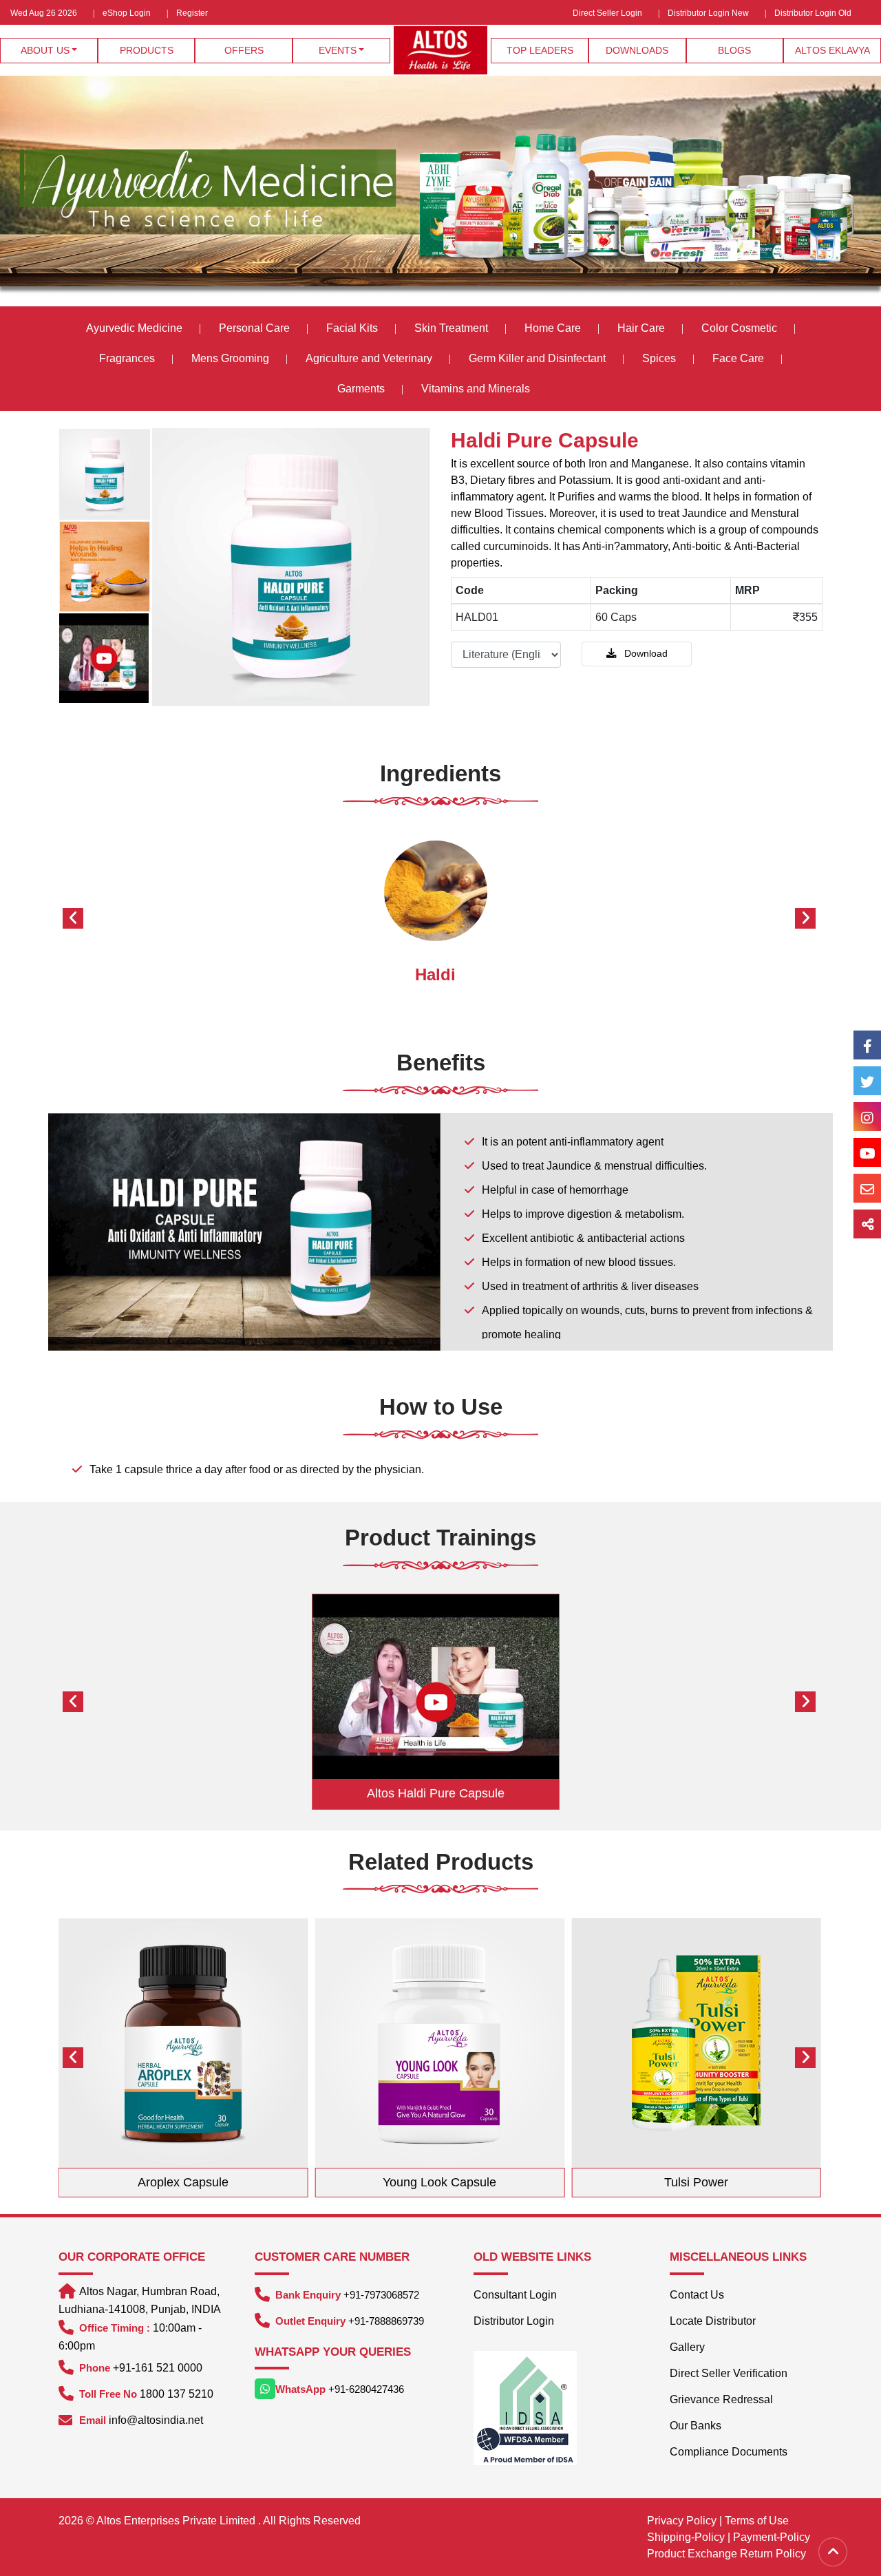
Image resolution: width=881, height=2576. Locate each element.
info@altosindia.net (156, 2420)
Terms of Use (757, 2521)
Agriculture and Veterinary (369, 358)
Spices (660, 358)
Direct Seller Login (607, 13)
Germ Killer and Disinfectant (537, 358)
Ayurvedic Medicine (134, 328)
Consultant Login (515, 2295)
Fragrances (127, 358)
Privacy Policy (682, 2521)
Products (147, 50)
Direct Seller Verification (729, 2373)
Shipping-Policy (686, 2537)
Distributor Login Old (813, 13)
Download (645, 653)
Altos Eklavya (832, 50)
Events (338, 50)
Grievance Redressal (721, 2399)
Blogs (734, 50)
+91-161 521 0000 (158, 2368)
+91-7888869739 (386, 2321)
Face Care (738, 358)
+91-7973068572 (381, 2295)
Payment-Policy (772, 2537)
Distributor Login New (708, 13)
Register (192, 13)
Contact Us (697, 2295)
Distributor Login (514, 2321)
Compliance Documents (729, 2452)
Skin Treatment (451, 328)
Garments (361, 389)
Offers (244, 50)
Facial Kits (352, 328)
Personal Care (254, 328)
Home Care (553, 328)
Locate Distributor (713, 2321)
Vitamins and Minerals (476, 389)
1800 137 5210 (177, 2394)
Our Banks (696, 2426)
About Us (45, 50)
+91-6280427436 (366, 2389)
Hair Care (641, 328)
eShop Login (127, 13)
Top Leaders (540, 50)
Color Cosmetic (739, 328)
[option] (105, 474)
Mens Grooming (230, 358)
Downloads (637, 50)
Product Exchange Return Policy (726, 2554)
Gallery (687, 2347)
